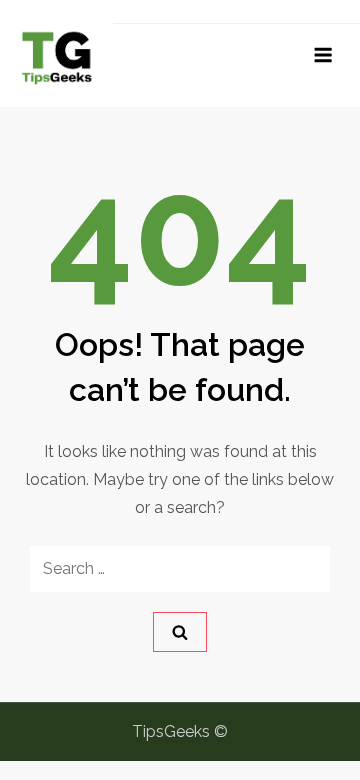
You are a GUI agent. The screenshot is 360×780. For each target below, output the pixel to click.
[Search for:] (180, 569)
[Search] (180, 632)
